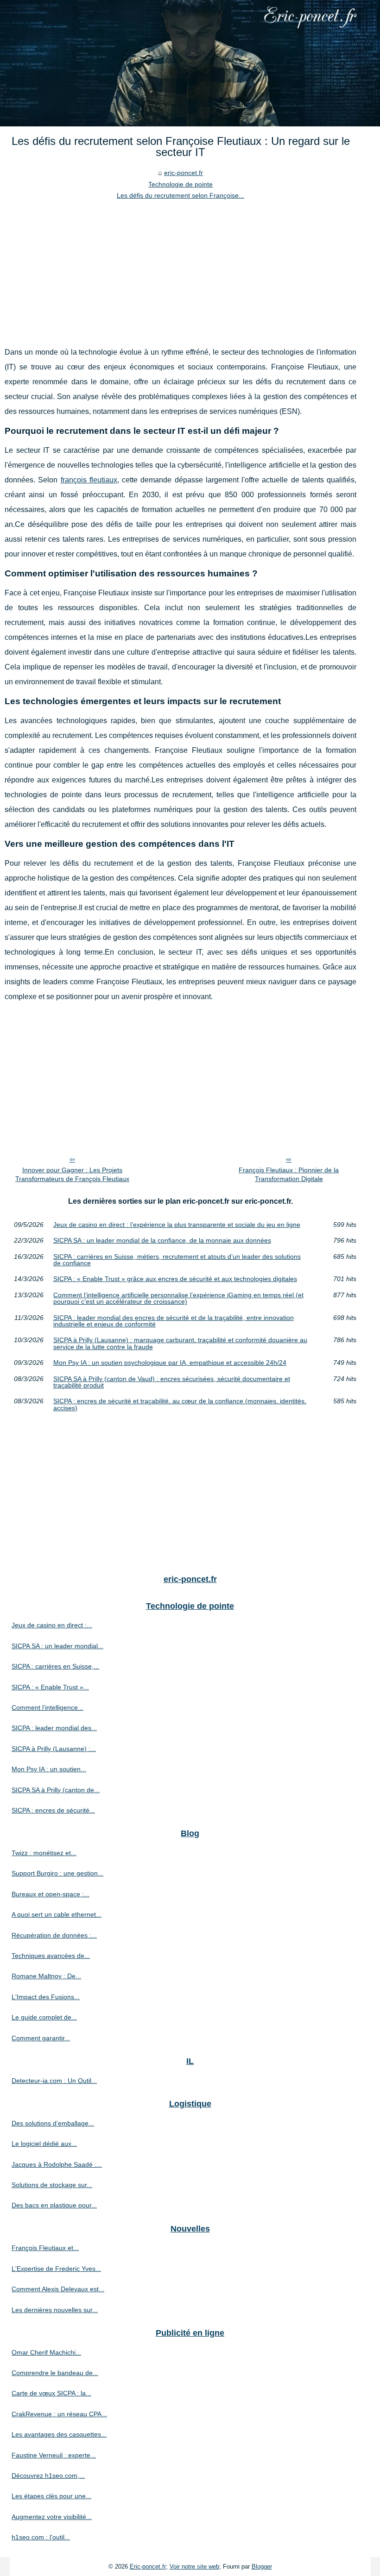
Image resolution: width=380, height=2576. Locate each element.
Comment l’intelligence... (47, 1707)
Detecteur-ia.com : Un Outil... (54, 2081)
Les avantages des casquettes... (59, 2434)
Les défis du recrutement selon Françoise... (180, 195)
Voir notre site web (194, 2567)
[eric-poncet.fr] (190, 63)
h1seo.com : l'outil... (41, 2537)
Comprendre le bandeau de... (55, 2373)
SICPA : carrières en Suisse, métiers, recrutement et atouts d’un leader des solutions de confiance (177, 1260)
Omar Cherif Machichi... (46, 2352)
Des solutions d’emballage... (53, 2123)
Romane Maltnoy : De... (46, 1976)
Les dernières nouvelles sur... (55, 2310)
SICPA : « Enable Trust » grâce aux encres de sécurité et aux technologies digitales (175, 1279)
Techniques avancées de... (51, 1956)
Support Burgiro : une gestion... (57, 1873)
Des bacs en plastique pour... (54, 2205)
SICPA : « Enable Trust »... (50, 1687)
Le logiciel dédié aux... (44, 2144)
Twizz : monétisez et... (44, 1853)
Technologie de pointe (180, 184)
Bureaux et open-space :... (51, 1894)
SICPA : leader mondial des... (54, 1728)
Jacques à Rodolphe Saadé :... (57, 2164)
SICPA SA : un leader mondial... (57, 1646)
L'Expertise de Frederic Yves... (56, 2269)
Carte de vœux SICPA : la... (51, 2393)
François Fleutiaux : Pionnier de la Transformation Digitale (289, 1174)
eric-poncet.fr (184, 173)
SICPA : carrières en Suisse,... (55, 1666)
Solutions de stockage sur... (52, 2185)
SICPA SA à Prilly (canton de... (56, 1790)
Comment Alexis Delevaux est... (58, 2289)
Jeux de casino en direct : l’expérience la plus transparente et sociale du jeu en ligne (177, 1225)
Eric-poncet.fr (148, 2567)
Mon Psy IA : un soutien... (49, 1769)
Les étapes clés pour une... (51, 2496)
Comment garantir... (41, 2038)
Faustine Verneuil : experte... (54, 2455)
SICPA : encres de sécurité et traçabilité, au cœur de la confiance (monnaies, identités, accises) (180, 1404)
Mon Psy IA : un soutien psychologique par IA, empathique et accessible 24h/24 (170, 1363)
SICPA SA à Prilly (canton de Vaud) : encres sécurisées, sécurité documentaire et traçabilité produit (172, 1382)
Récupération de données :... (54, 1935)
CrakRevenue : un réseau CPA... (59, 2414)
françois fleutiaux (89, 480)
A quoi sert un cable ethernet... (57, 1914)
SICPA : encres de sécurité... (53, 1810)
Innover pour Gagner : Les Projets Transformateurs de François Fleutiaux (72, 1174)
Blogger (262, 2567)
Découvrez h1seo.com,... (48, 2476)
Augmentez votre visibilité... (52, 2517)
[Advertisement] (180, 271)
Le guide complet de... (44, 2017)
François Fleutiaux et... (45, 2248)
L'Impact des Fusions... (46, 1997)
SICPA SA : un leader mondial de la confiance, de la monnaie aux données (162, 1240)
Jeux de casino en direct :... (52, 1625)
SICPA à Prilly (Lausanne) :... (54, 1749)
